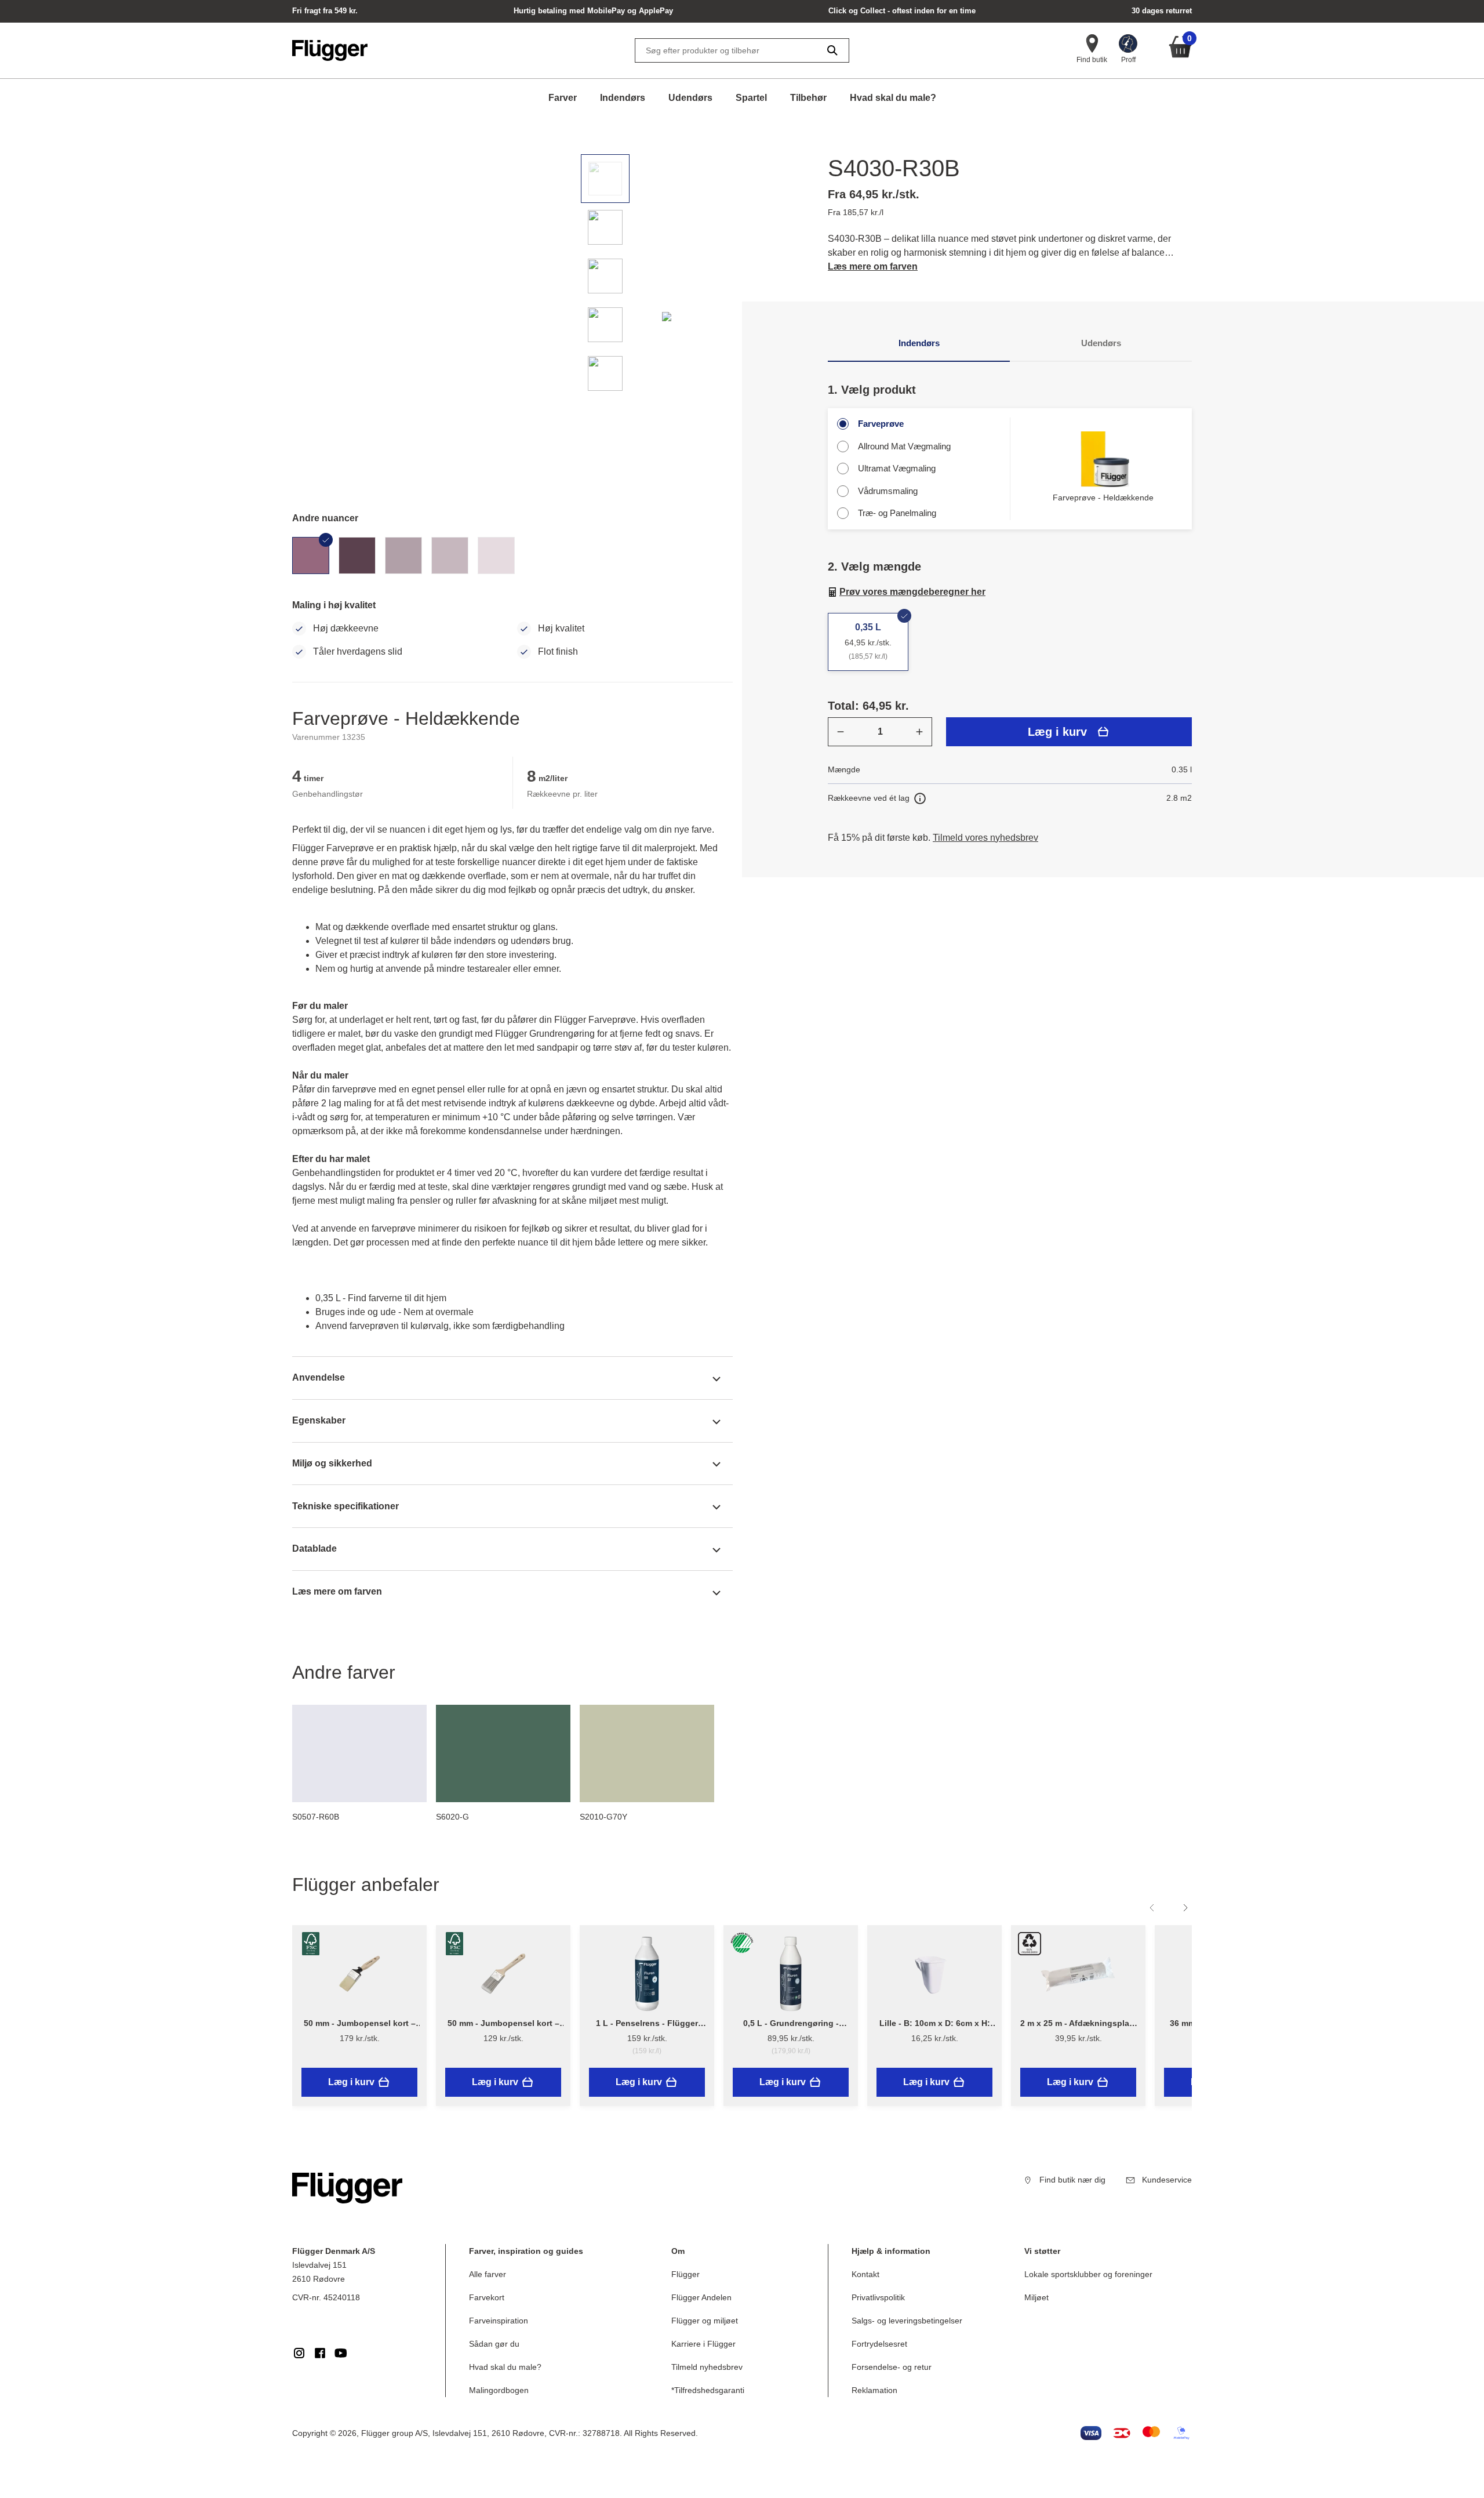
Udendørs (690, 98)
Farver (563, 98)
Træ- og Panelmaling (897, 513)
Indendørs (623, 98)
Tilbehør (808, 98)
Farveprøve (881, 424)
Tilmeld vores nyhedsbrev (985, 838)
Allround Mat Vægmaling (904, 446)
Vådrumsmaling (888, 491)
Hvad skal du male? (893, 98)
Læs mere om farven (873, 266)
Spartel (751, 98)
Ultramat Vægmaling (897, 468)
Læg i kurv (1057, 732)
